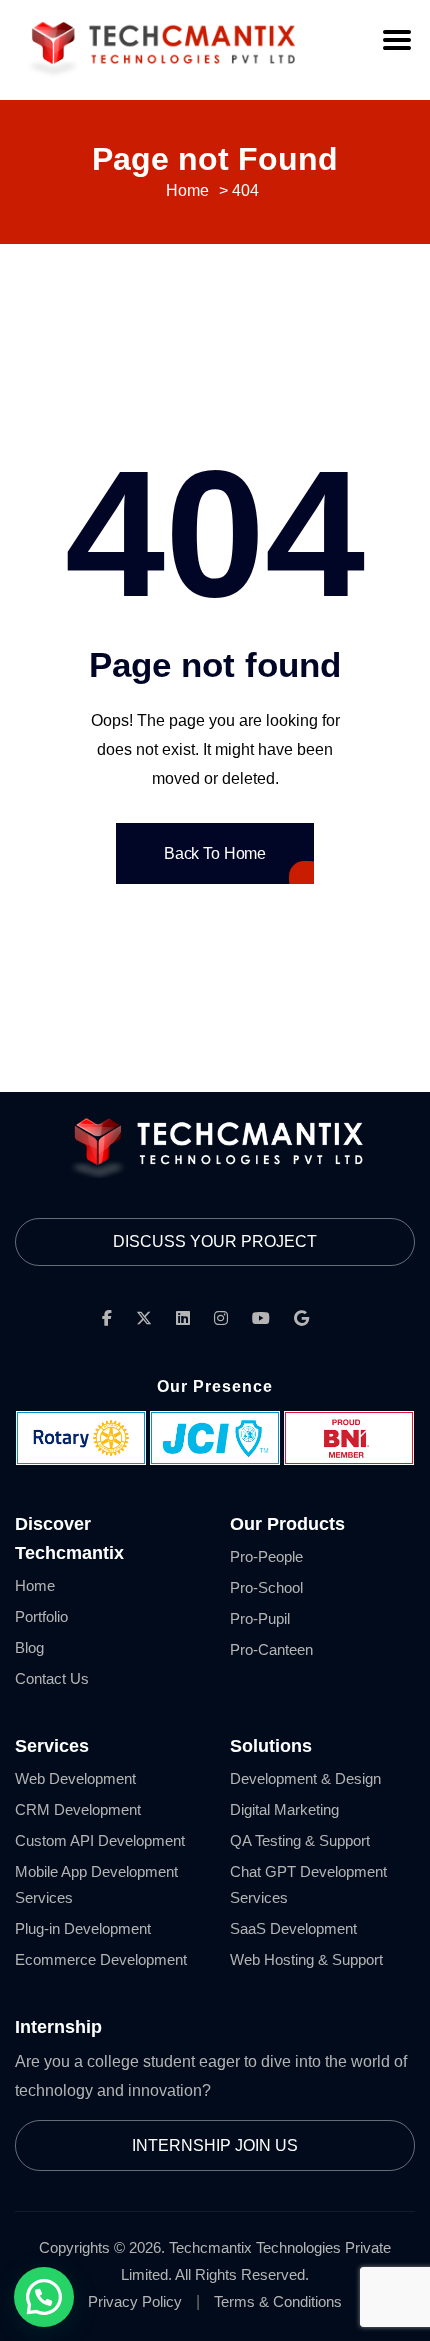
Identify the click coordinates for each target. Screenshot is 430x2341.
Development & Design (305, 1778)
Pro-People (266, 1556)
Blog (29, 1647)
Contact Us (52, 1678)
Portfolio (41, 1616)
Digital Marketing (284, 1809)
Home (35, 1585)
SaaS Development (293, 1928)
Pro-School (266, 1587)
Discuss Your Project (215, 1241)
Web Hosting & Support (306, 1959)
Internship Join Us (215, 2145)
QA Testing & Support (300, 1840)
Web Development (75, 1778)
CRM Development (78, 1809)
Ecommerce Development (101, 1959)
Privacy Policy (135, 2301)
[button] (44, 2297)
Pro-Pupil (260, 1618)
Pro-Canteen (271, 1649)
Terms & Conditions (278, 2301)
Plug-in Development (83, 1928)
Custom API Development (100, 1840)
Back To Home (215, 853)
